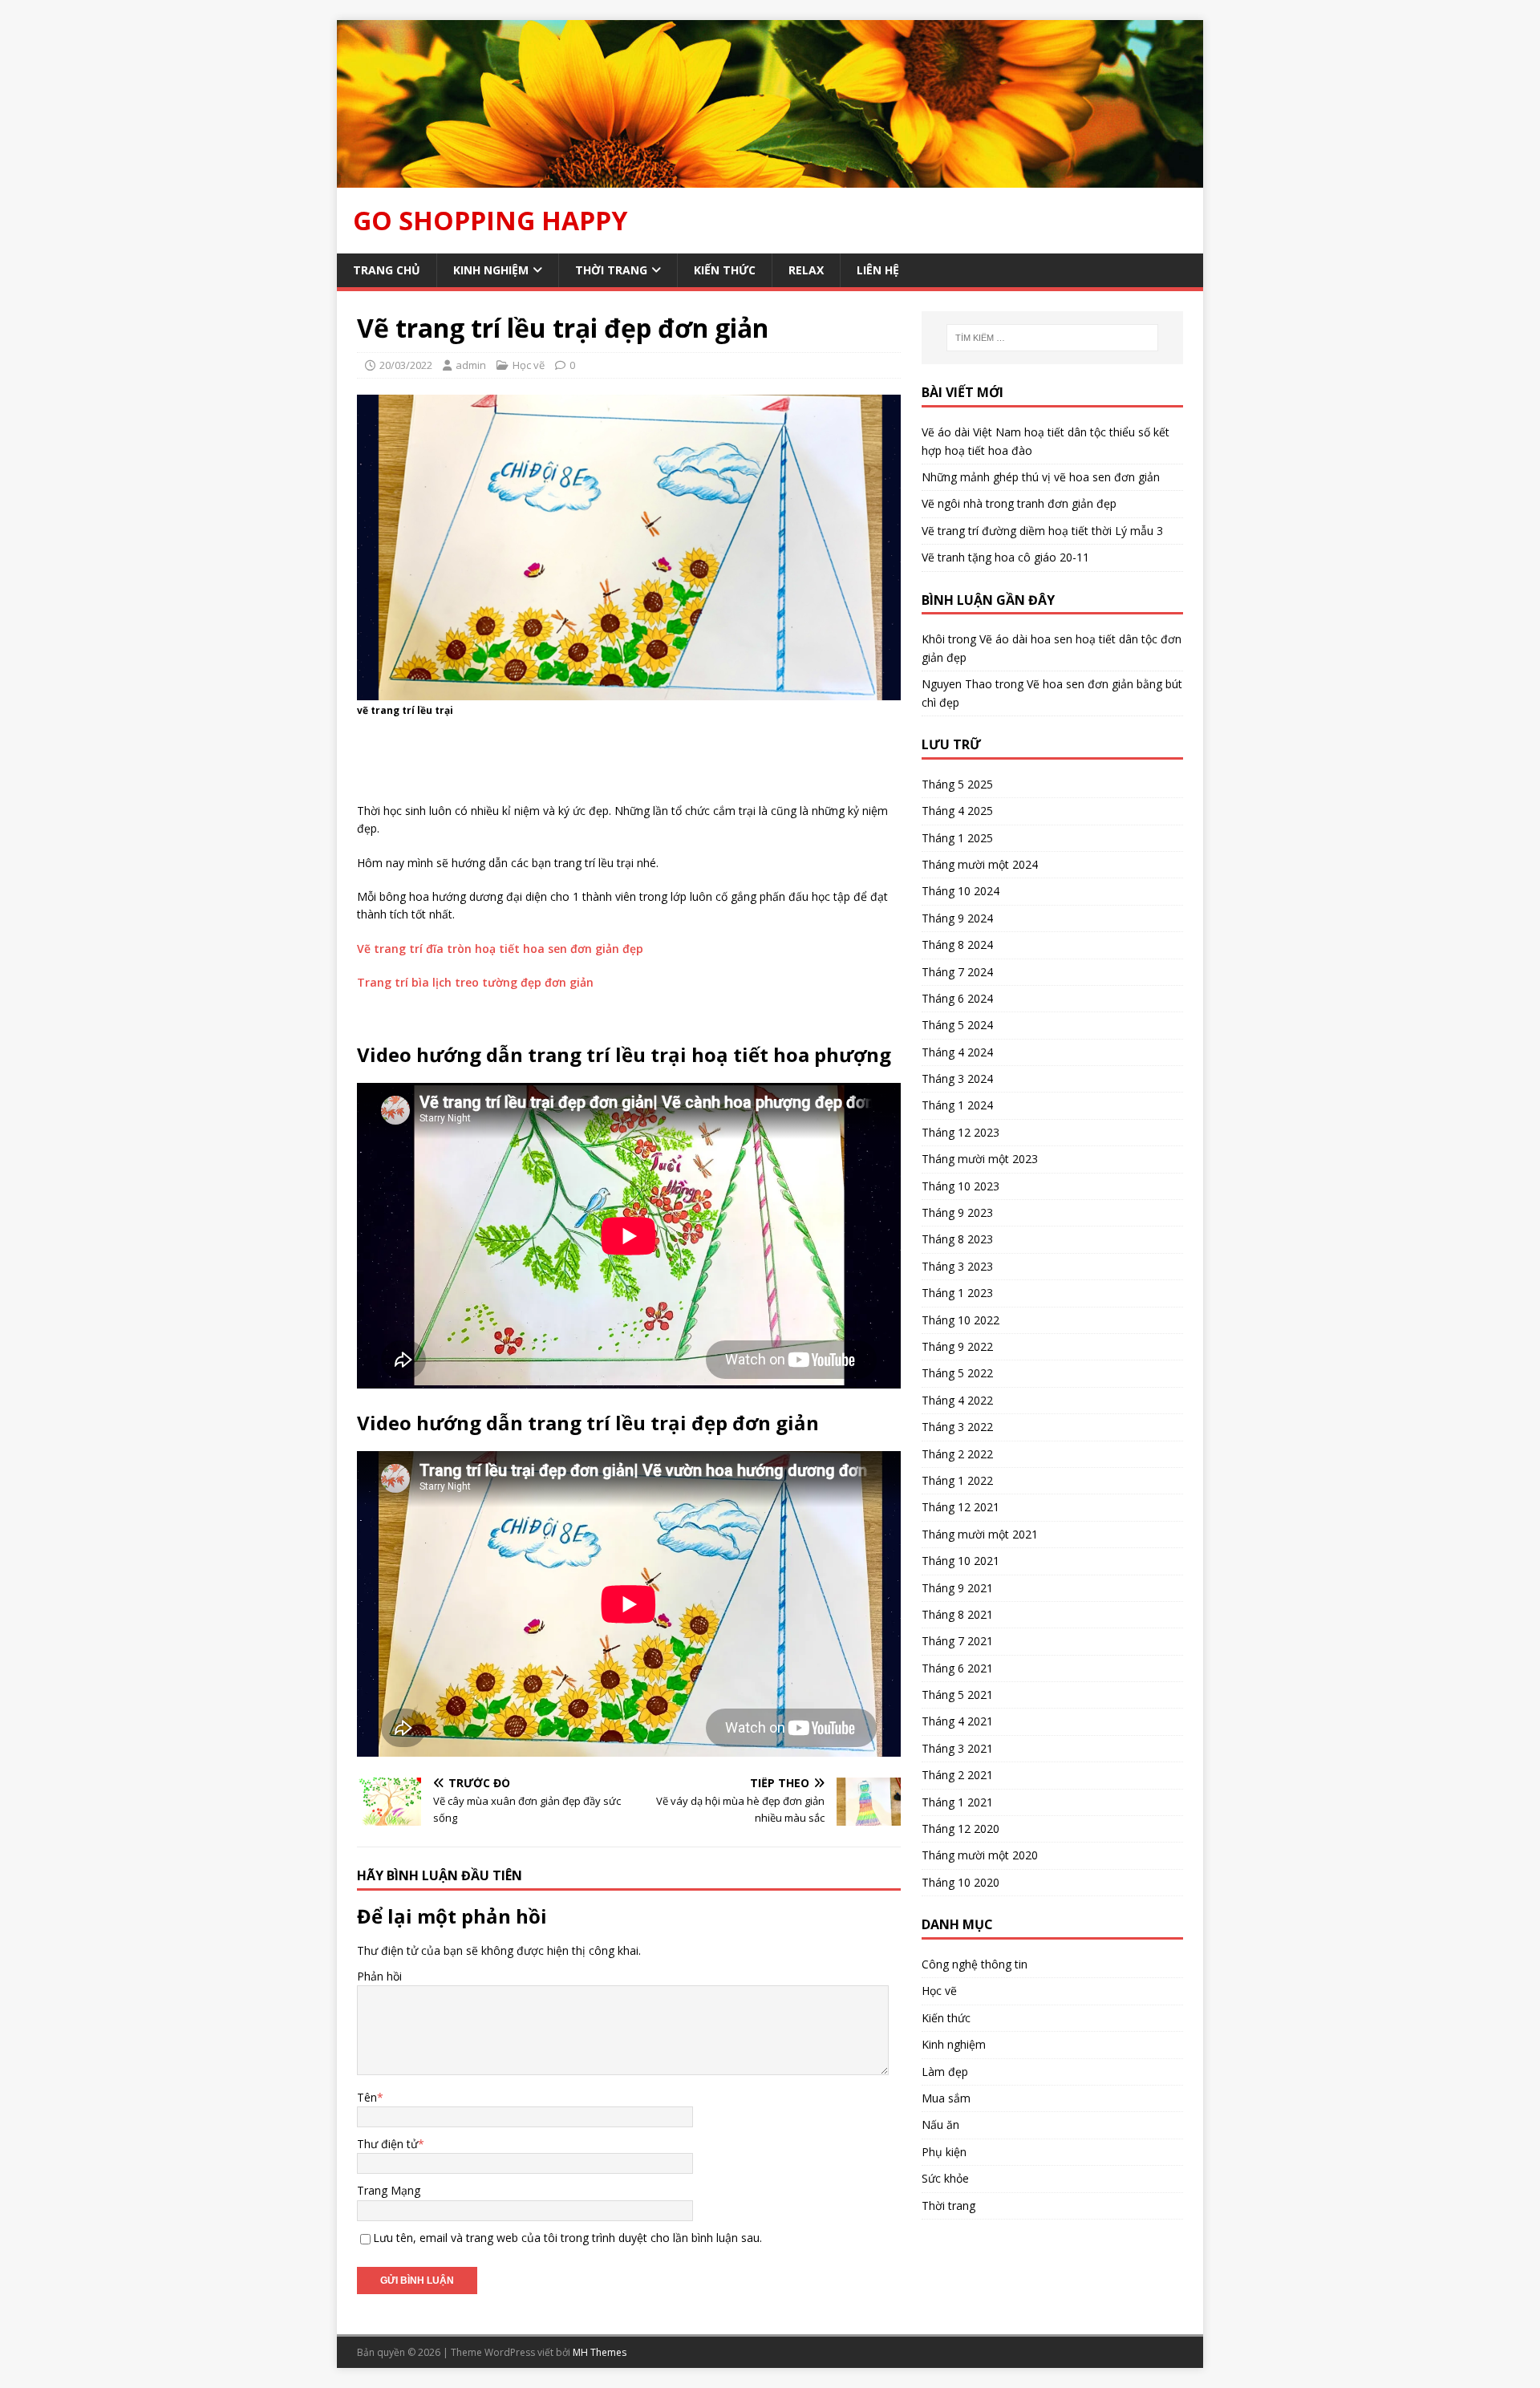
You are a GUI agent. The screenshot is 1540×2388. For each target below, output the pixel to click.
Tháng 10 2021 (960, 1561)
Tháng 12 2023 (960, 1132)
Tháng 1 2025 (957, 838)
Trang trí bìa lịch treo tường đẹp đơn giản (475, 982)
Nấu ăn (940, 2124)
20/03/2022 (406, 365)
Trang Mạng (389, 2190)
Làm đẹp (945, 2072)
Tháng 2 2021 (957, 1775)
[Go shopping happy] (770, 178)
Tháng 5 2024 (957, 1025)
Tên (367, 2097)
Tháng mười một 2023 (980, 1159)
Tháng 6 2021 (957, 1668)
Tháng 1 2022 (957, 1480)
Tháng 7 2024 (957, 972)
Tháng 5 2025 (957, 784)
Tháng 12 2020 (960, 1829)
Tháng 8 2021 (957, 1614)
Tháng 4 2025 (957, 811)
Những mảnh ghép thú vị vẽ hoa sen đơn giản (1041, 477)
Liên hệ (878, 270)
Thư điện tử (387, 2144)
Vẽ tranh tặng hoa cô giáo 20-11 (1005, 557)
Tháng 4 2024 (957, 1052)
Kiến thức (725, 270)
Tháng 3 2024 (957, 1078)
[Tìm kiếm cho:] (1052, 338)
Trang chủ (387, 270)
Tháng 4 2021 (957, 1721)
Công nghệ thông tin (975, 1964)
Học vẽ (529, 365)
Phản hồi (379, 1976)
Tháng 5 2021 (957, 1695)
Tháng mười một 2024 (980, 864)
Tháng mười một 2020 (980, 1855)
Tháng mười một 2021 (980, 1534)
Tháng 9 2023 (957, 1212)
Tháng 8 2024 (957, 945)
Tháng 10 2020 (960, 1882)
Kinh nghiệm (491, 270)
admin (471, 365)
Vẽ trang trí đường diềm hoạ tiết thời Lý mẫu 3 (1042, 531)
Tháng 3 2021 (957, 1748)
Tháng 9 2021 (957, 1588)
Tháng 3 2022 (957, 1427)
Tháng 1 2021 (957, 1802)
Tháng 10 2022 (960, 1320)
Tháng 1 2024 (957, 1105)
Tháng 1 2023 (957, 1293)
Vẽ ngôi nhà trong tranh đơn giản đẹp (1019, 503)
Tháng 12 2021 (960, 1507)
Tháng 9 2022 (957, 1346)
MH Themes (600, 2352)
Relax (806, 270)
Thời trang (611, 270)
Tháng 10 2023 (960, 1186)
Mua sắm (946, 2098)
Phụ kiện (944, 2152)
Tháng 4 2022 (957, 1400)
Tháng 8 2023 (957, 1239)
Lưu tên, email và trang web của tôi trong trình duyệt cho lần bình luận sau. (567, 2238)
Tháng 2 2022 (957, 1454)
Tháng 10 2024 (960, 891)
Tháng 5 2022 (957, 1373)
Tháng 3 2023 (957, 1266)
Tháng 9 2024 (957, 918)
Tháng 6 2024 (957, 998)
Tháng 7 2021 (957, 1641)
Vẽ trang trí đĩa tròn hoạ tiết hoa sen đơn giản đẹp (500, 949)
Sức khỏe (945, 2178)
